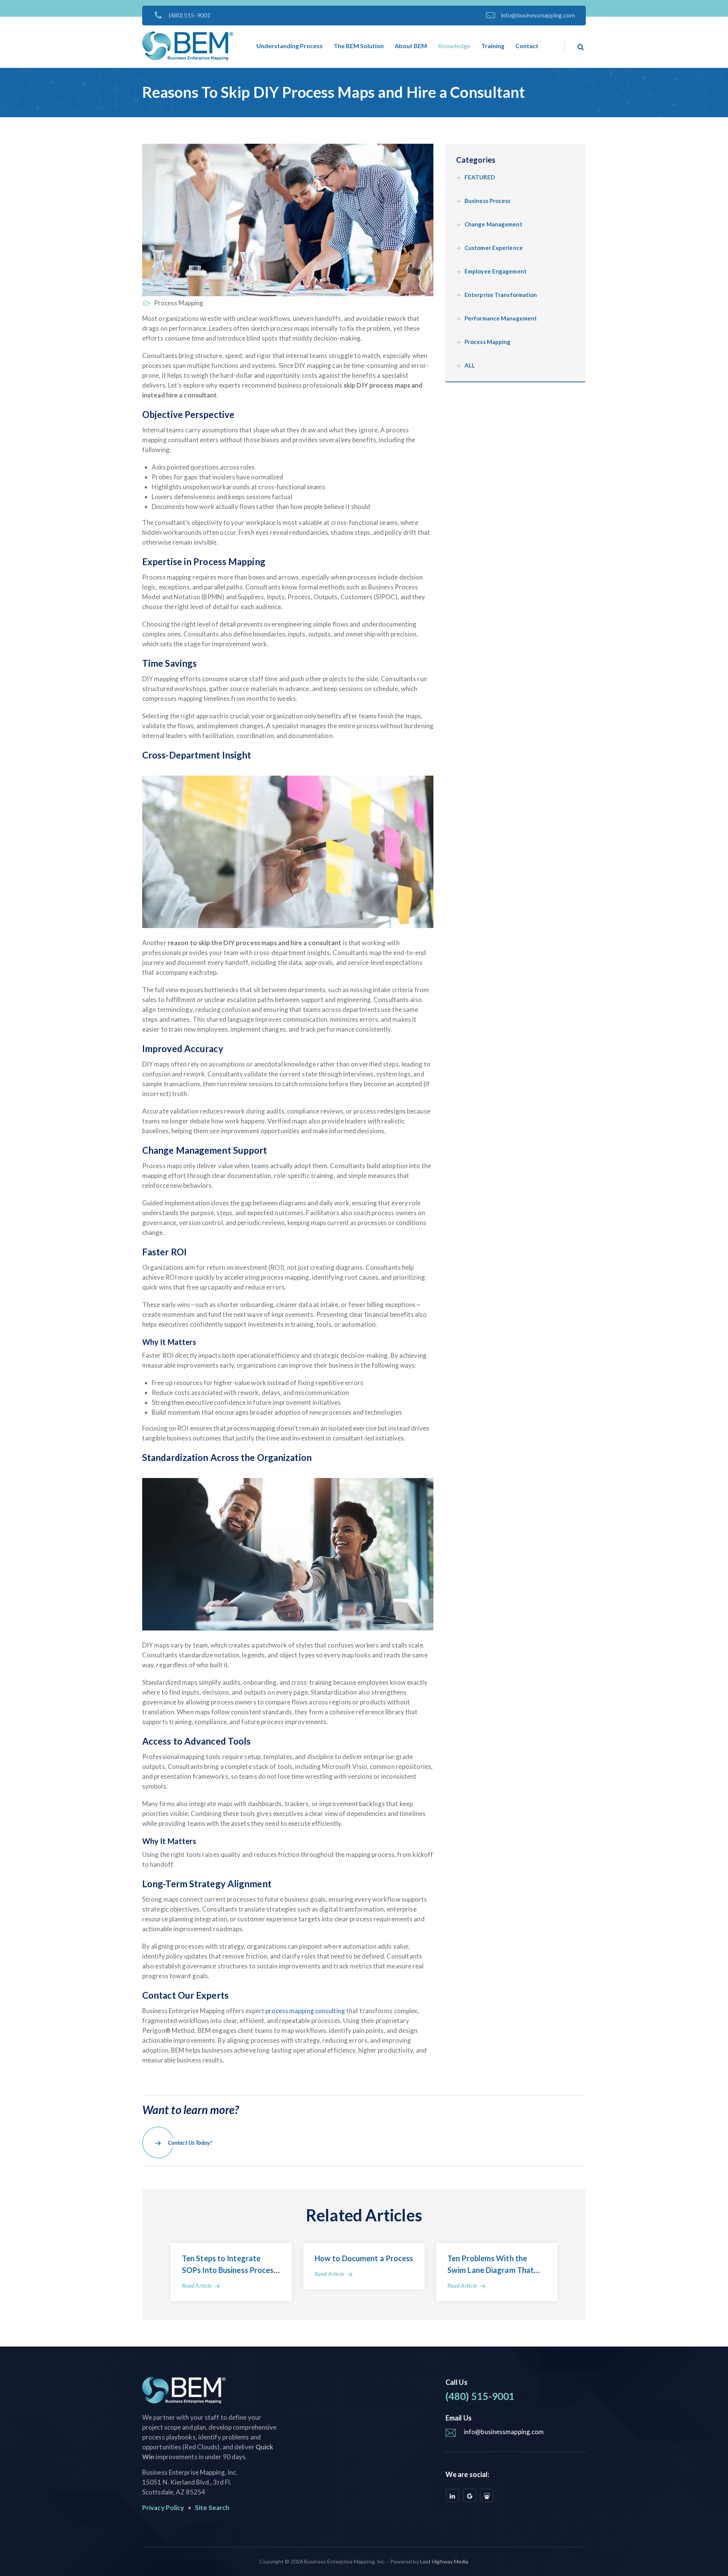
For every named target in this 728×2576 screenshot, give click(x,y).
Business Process (488, 201)
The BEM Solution (359, 46)
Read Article (197, 2285)
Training (493, 46)
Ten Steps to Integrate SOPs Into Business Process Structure (230, 2270)
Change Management (493, 224)
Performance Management (501, 318)
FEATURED (480, 177)
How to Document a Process (364, 2258)
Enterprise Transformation (501, 295)
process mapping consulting (305, 2011)
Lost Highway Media (444, 2561)
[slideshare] (487, 2495)
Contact (527, 46)
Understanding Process (289, 46)
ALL (470, 365)
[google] (470, 2495)
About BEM (411, 46)
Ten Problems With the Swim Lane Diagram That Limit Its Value (491, 2270)
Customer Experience (494, 248)
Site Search (212, 2508)
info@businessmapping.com (538, 15)
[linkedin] (453, 2495)
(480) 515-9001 (190, 15)
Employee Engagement (496, 271)
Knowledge (454, 46)
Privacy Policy (163, 2508)
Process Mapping (178, 303)
